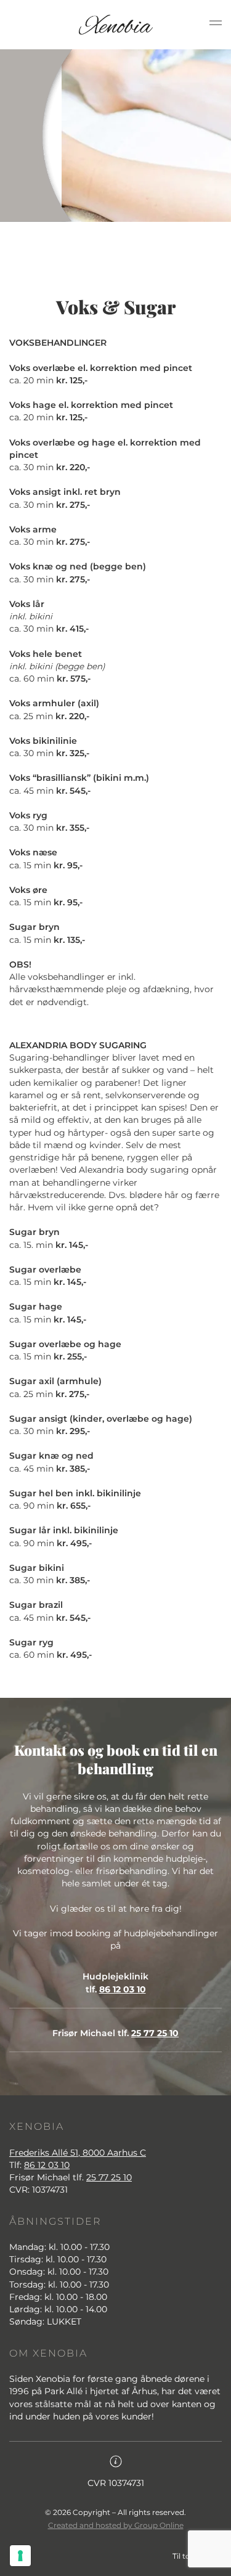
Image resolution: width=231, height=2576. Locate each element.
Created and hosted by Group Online (116, 2525)
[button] (216, 25)
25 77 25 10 (155, 2033)
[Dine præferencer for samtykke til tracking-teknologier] (20, 2556)
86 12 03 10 (123, 1989)
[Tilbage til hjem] (116, 25)
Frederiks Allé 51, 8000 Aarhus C (78, 2153)
